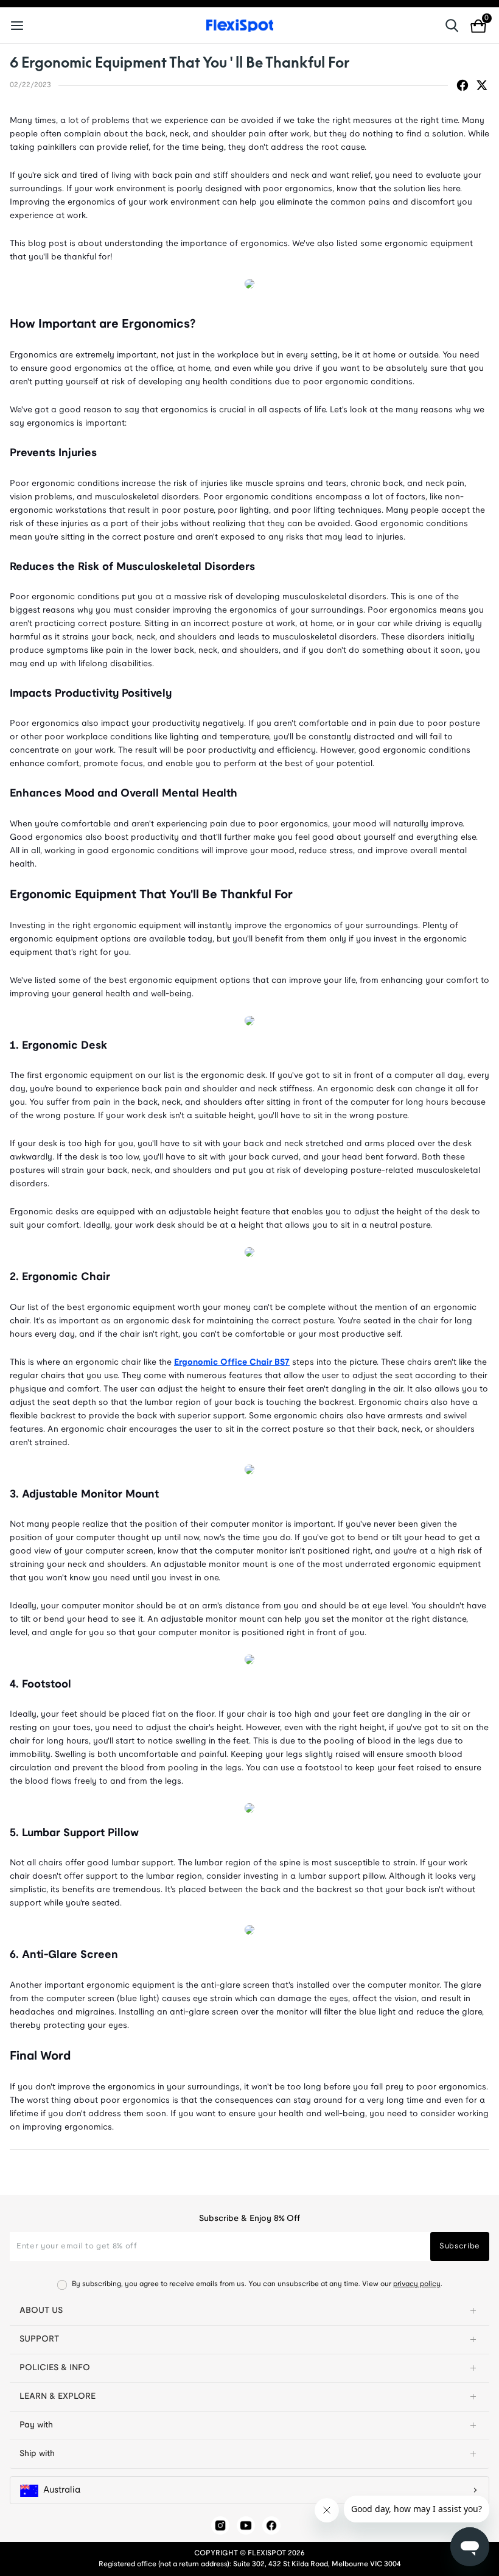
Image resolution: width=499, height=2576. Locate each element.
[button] (249, 2311)
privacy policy (417, 2284)
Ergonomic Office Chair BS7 (232, 1363)
